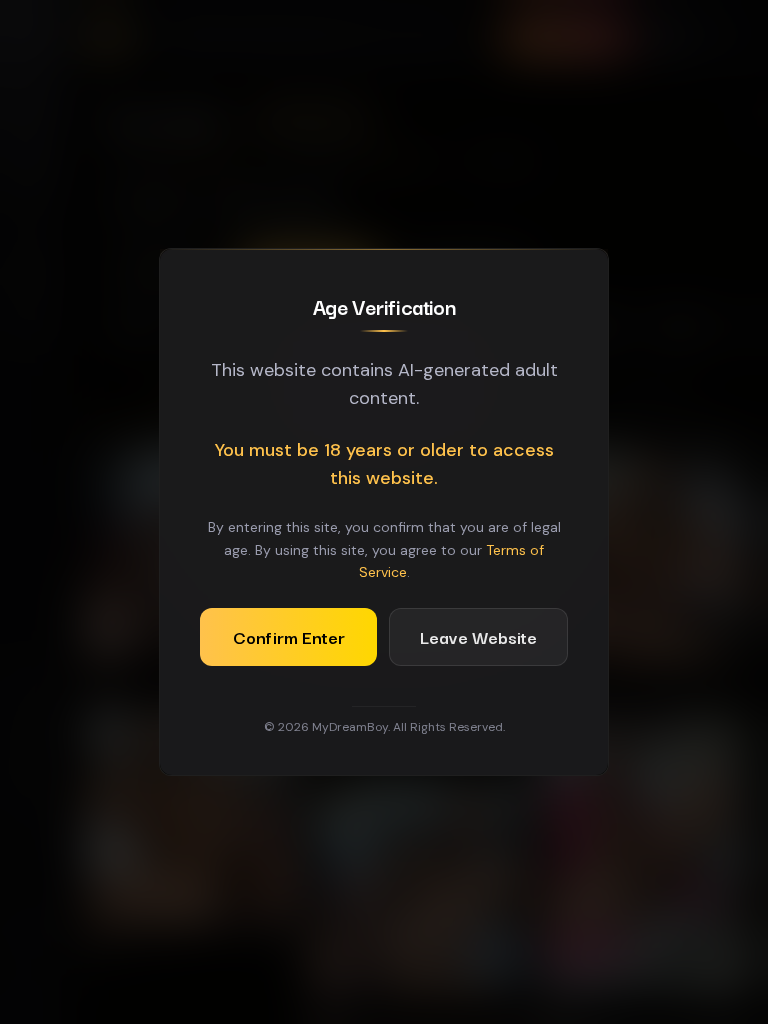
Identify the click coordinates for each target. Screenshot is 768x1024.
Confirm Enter (289, 636)
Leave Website (478, 636)
